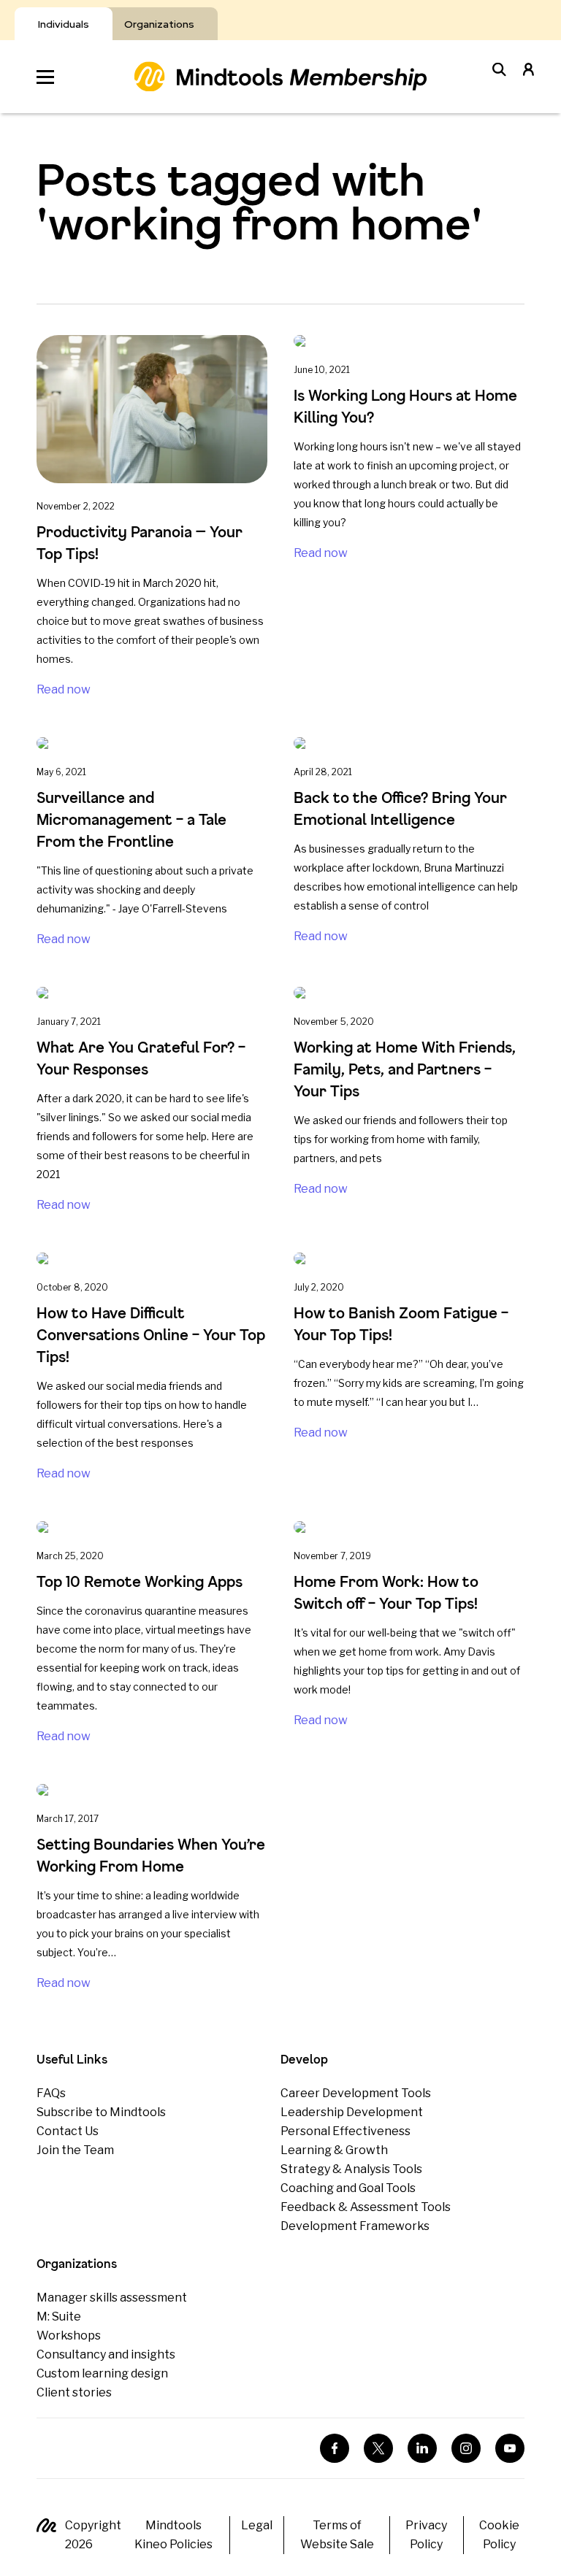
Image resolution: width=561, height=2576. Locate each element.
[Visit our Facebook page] (335, 2448)
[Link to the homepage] (280, 76)
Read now (64, 689)
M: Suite (59, 2317)
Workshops (69, 2335)
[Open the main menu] (45, 77)
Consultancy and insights (106, 2354)
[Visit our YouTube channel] (510, 2448)
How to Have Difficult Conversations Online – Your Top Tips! (151, 1335)
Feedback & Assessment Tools (366, 2207)
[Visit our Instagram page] (466, 2448)
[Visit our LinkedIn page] (422, 2448)
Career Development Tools (356, 2093)
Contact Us (68, 2131)
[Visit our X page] (378, 2448)
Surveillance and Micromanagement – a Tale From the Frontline (131, 819)
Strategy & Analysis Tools (351, 2169)
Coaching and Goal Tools (348, 2188)
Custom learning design (102, 2373)
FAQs (51, 2093)
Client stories (74, 2392)
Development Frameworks (355, 2226)
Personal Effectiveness (346, 2131)
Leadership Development (352, 2112)
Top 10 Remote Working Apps (140, 1581)
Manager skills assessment (112, 2298)
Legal (257, 2525)
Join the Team (75, 2150)
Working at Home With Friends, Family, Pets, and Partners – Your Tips (405, 1069)
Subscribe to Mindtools (101, 2112)
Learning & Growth (334, 2150)
